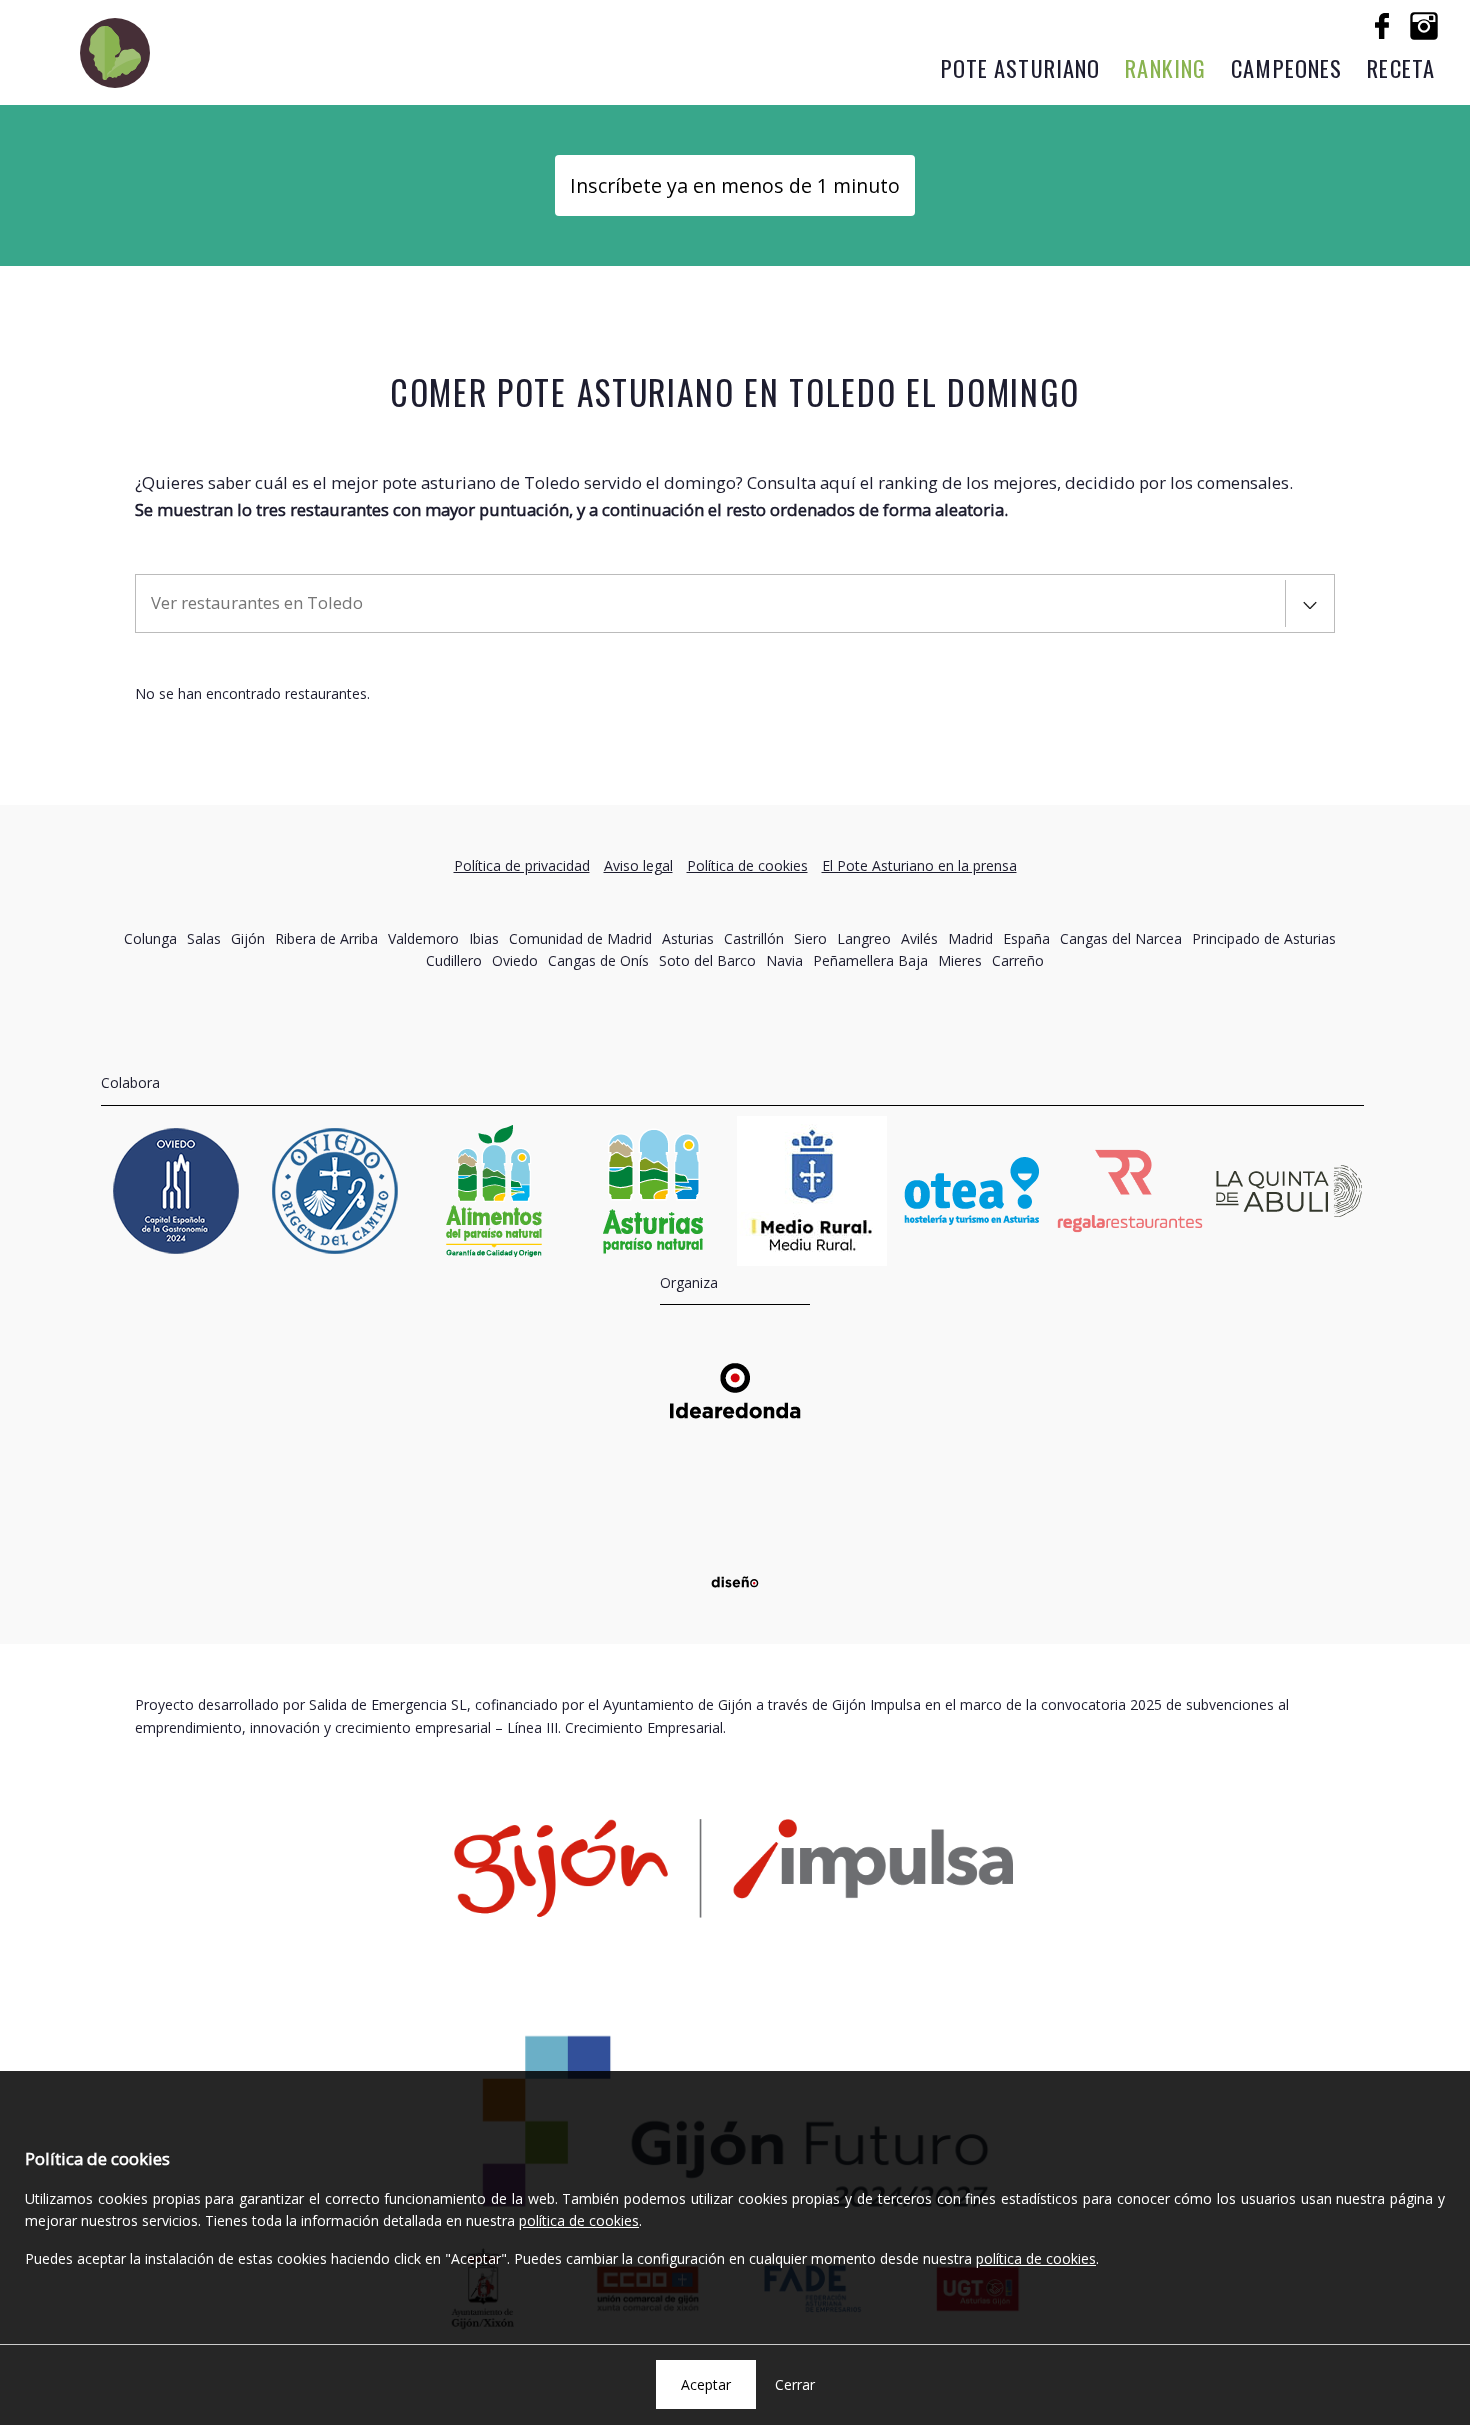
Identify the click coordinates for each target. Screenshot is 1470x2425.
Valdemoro (423, 938)
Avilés (919, 938)
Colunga (150, 938)
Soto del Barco (707, 960)
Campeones (1286, 67)
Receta (1401, 67)
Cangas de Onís (598, 960)
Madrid (970, 938)
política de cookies (579, 2220)
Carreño (1018, 960)
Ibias (484, 938)
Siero (810, 938)
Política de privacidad (522, 865)
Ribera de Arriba (326, 938)
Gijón (248, 938)
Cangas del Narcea (1121, 938)
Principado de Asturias (1264, 938)
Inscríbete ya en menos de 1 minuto (735, 185)
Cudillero (454, 960)
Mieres (960, 960)
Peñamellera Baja (870, 960)
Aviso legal (638, 865)
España (1026, 938)
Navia (784, 960)
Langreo (864, 938)
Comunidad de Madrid (580, 938)
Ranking (1165, 67)
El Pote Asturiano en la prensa (919, 865)
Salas (204, 938)
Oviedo (515, 960)
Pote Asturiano (1021, 67)
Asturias (688, 938)
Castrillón (754, 938)
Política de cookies (747, 865)
